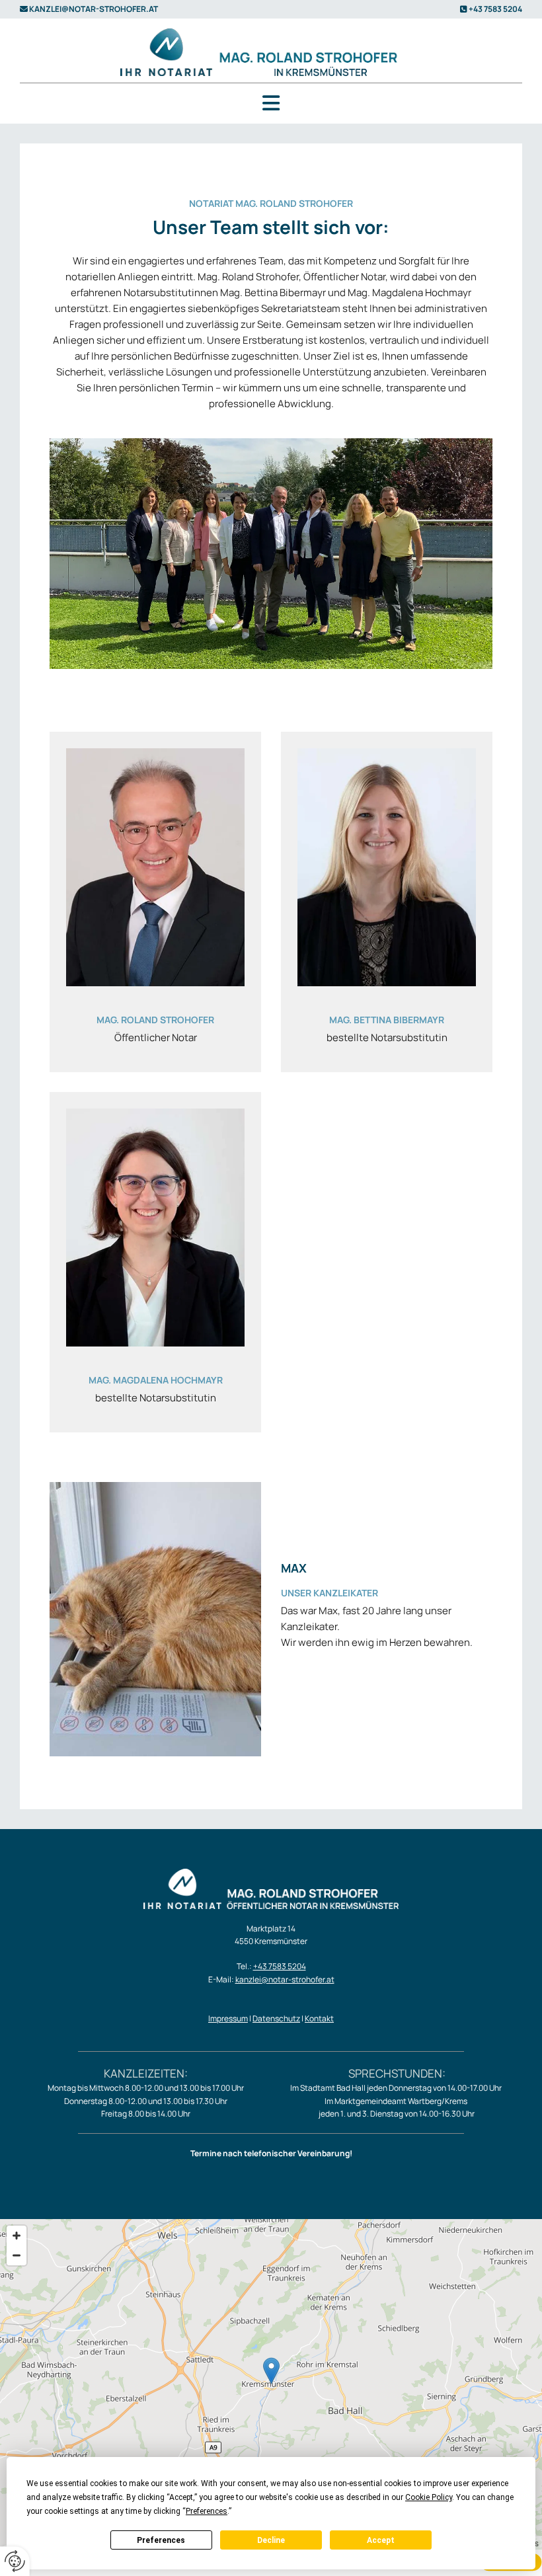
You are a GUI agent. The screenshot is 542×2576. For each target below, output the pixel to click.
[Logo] (271, 52)
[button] (271, 103)
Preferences (161, 2540)
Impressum (228, 2018)
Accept (381, 2540)
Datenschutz (276, 2018)
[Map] (271, 2384)
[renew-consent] (15, 2561)
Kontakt (319, 2018)
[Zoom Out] (17, 2255)
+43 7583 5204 (495, 9)
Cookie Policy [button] (429, 2497)
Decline (271, 2540)
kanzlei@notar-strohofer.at (94, 9)
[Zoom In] (17, 2236)
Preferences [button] (207, 2511)
